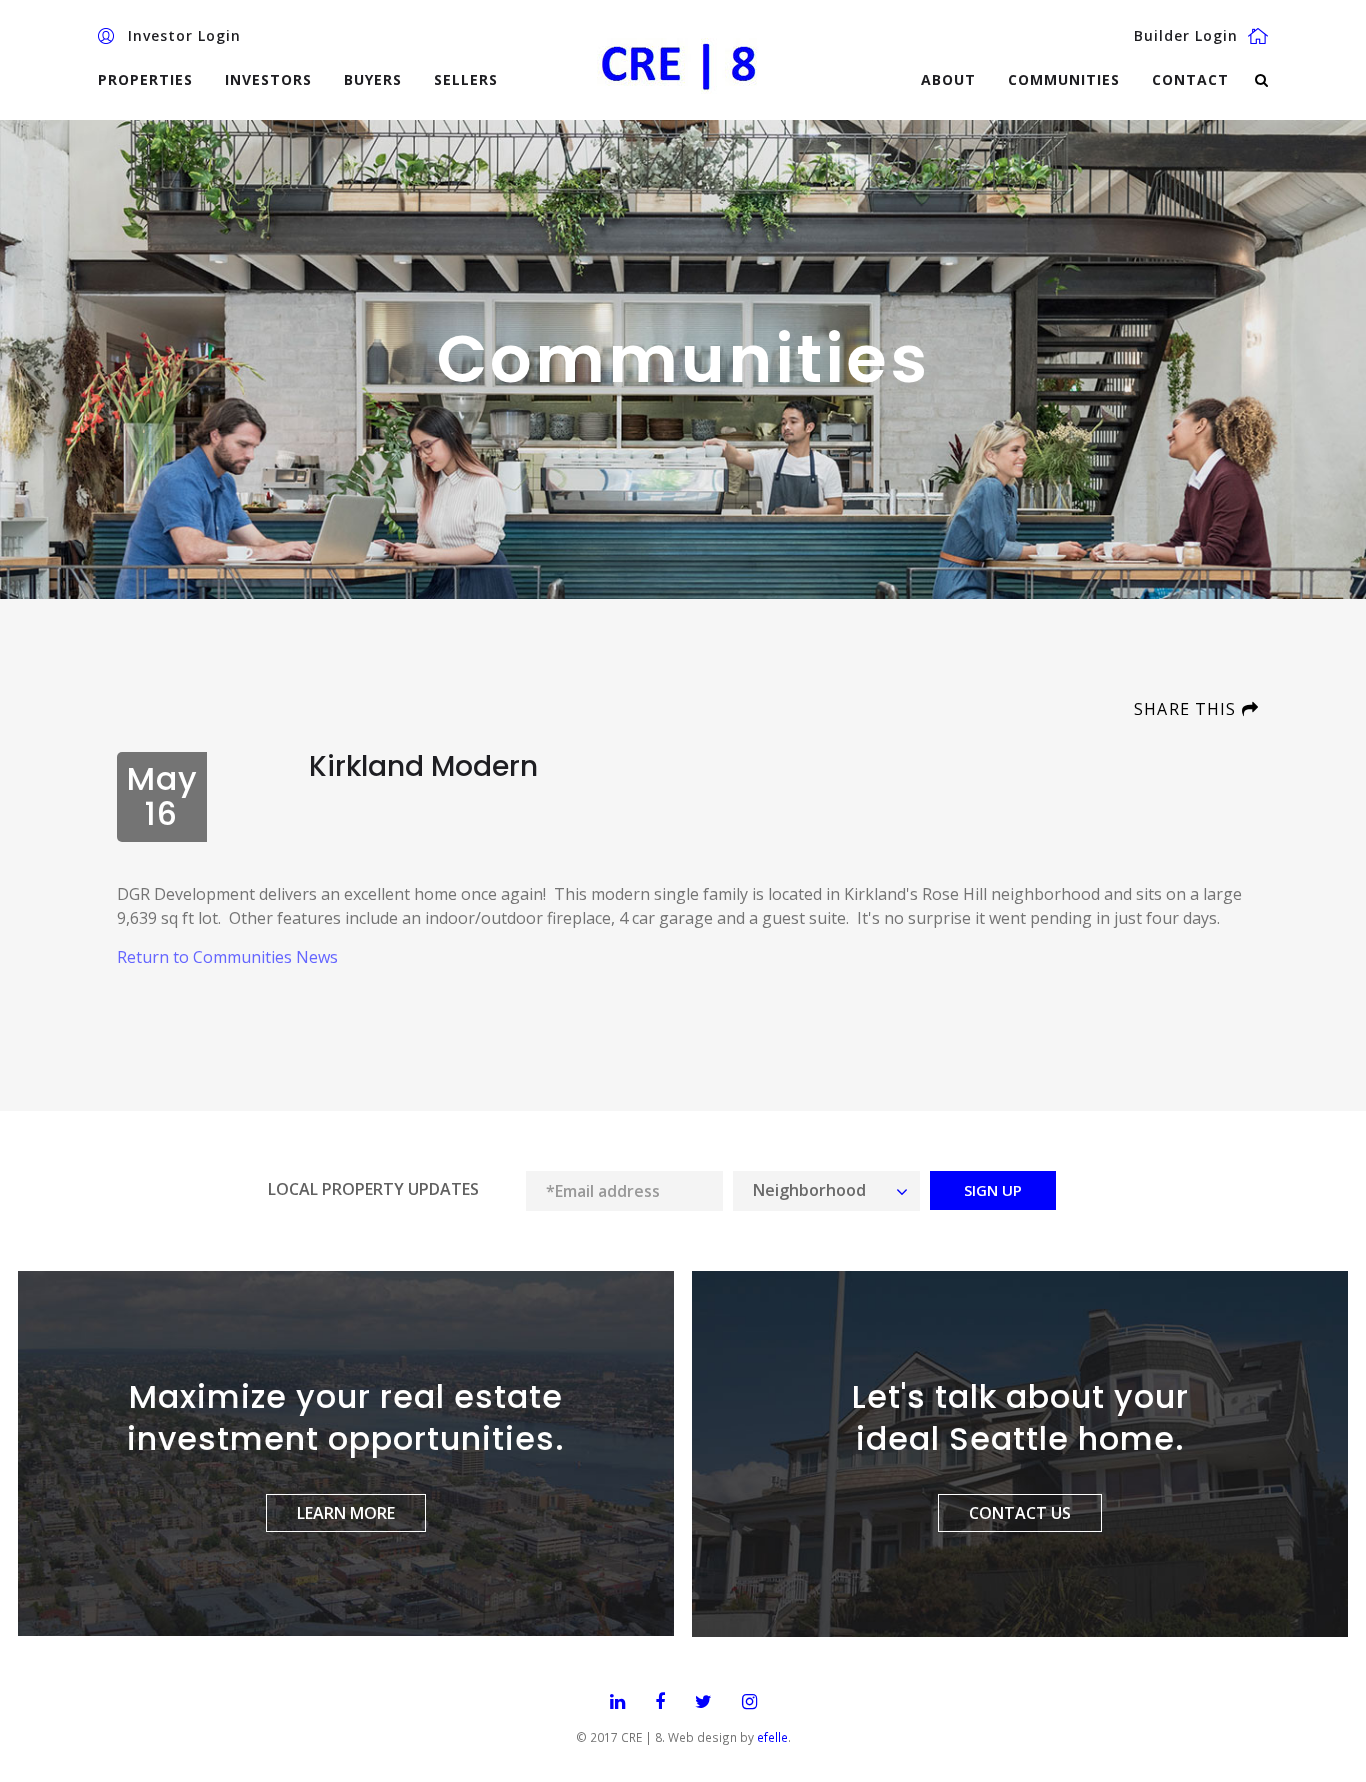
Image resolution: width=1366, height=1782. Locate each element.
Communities (1064, 79)
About (948, 79)
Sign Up (993, 1190)
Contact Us (1020, 1513)
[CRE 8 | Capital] (683, 64)
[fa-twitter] (703, 1702)
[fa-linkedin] (617, 1702)
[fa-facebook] (660, 1702)
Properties (145, 79)
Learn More (346, 1513)
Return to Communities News (227, 957)
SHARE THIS (1187, 709)
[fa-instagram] (749, 1702)
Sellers (466, 79)
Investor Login (184, 36)
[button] (826, 1191)
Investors (268, 79)
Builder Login (1186, 36)
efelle (772, 1737)
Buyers (373, 79)
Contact (1190, 79)
